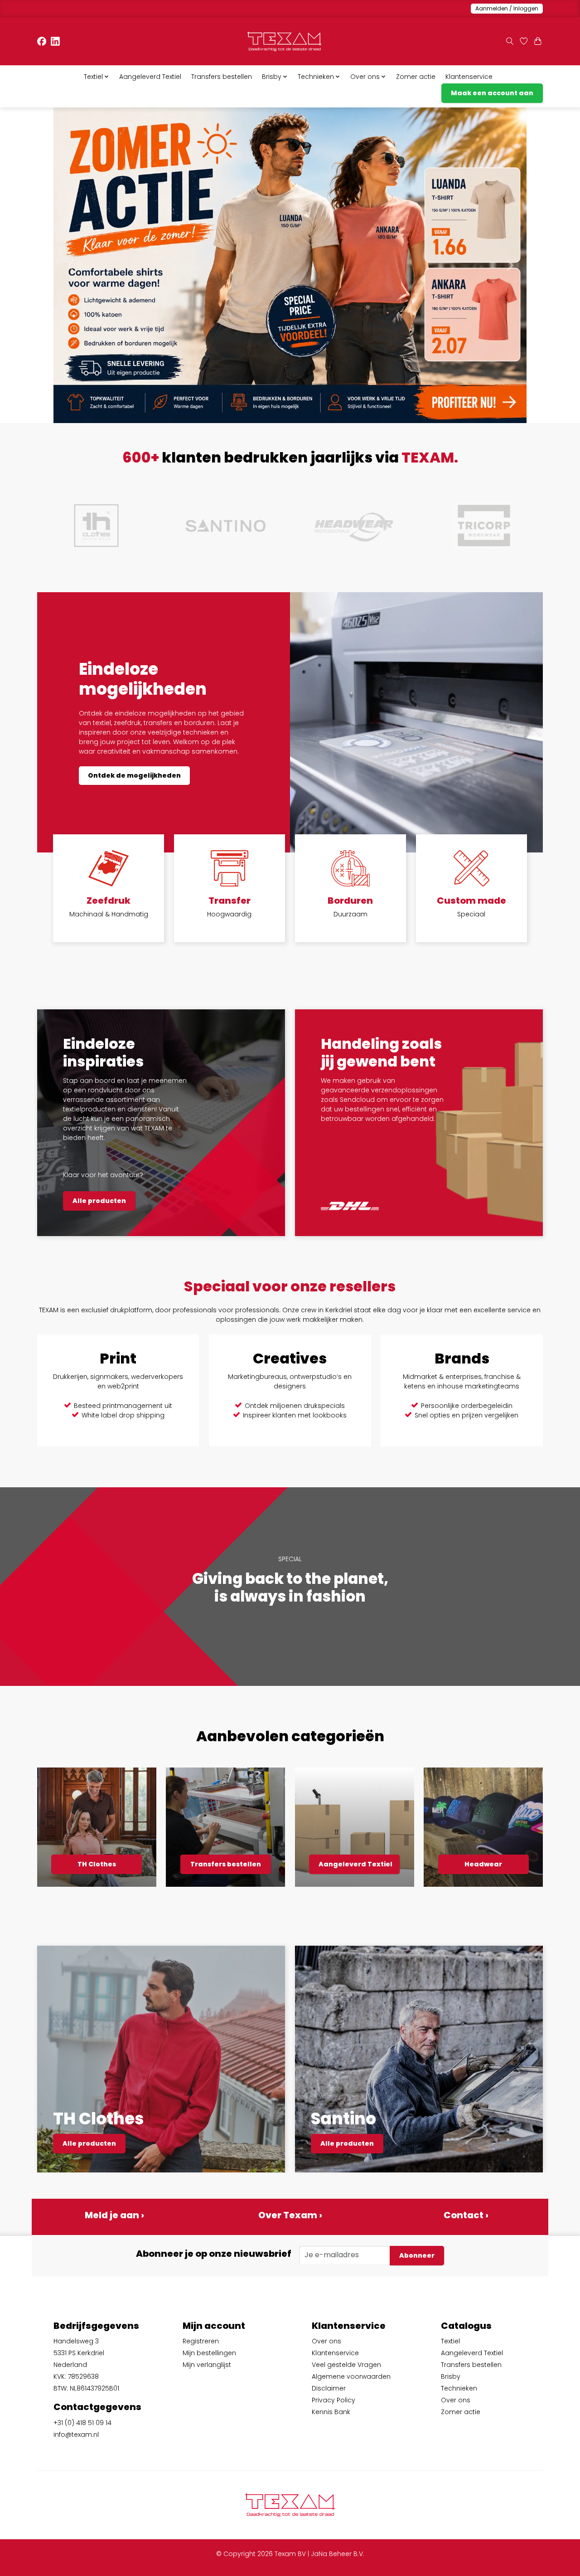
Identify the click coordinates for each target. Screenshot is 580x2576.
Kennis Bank (331, 2412)
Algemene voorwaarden (351, 2376)
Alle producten (99, 1201)
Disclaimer (329, 2388)
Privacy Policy (333, 2400)
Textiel (450, 2341)
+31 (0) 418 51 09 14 (82, 2423)
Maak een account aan (492, 93)
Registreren (201, 2341)
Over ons (326, 2341)
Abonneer (417, 2255)
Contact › (466, 2215)
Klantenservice (469, 77)
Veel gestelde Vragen (346, 2365)
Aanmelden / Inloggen (507, 8)
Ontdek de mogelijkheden (134, 775)
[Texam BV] (284, 41)
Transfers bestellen (222, 77)
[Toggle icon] (510, 41)
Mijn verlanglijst (207, 2365)
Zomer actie (416, 77)
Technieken (459, 2388)
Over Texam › (290, 2215)
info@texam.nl (76, 2435)
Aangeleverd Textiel (150, 77)
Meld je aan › (114, 2215)
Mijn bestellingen (209, 2353)
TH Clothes (97, 1864)
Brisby (451, 2376)
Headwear (483, 1864)
